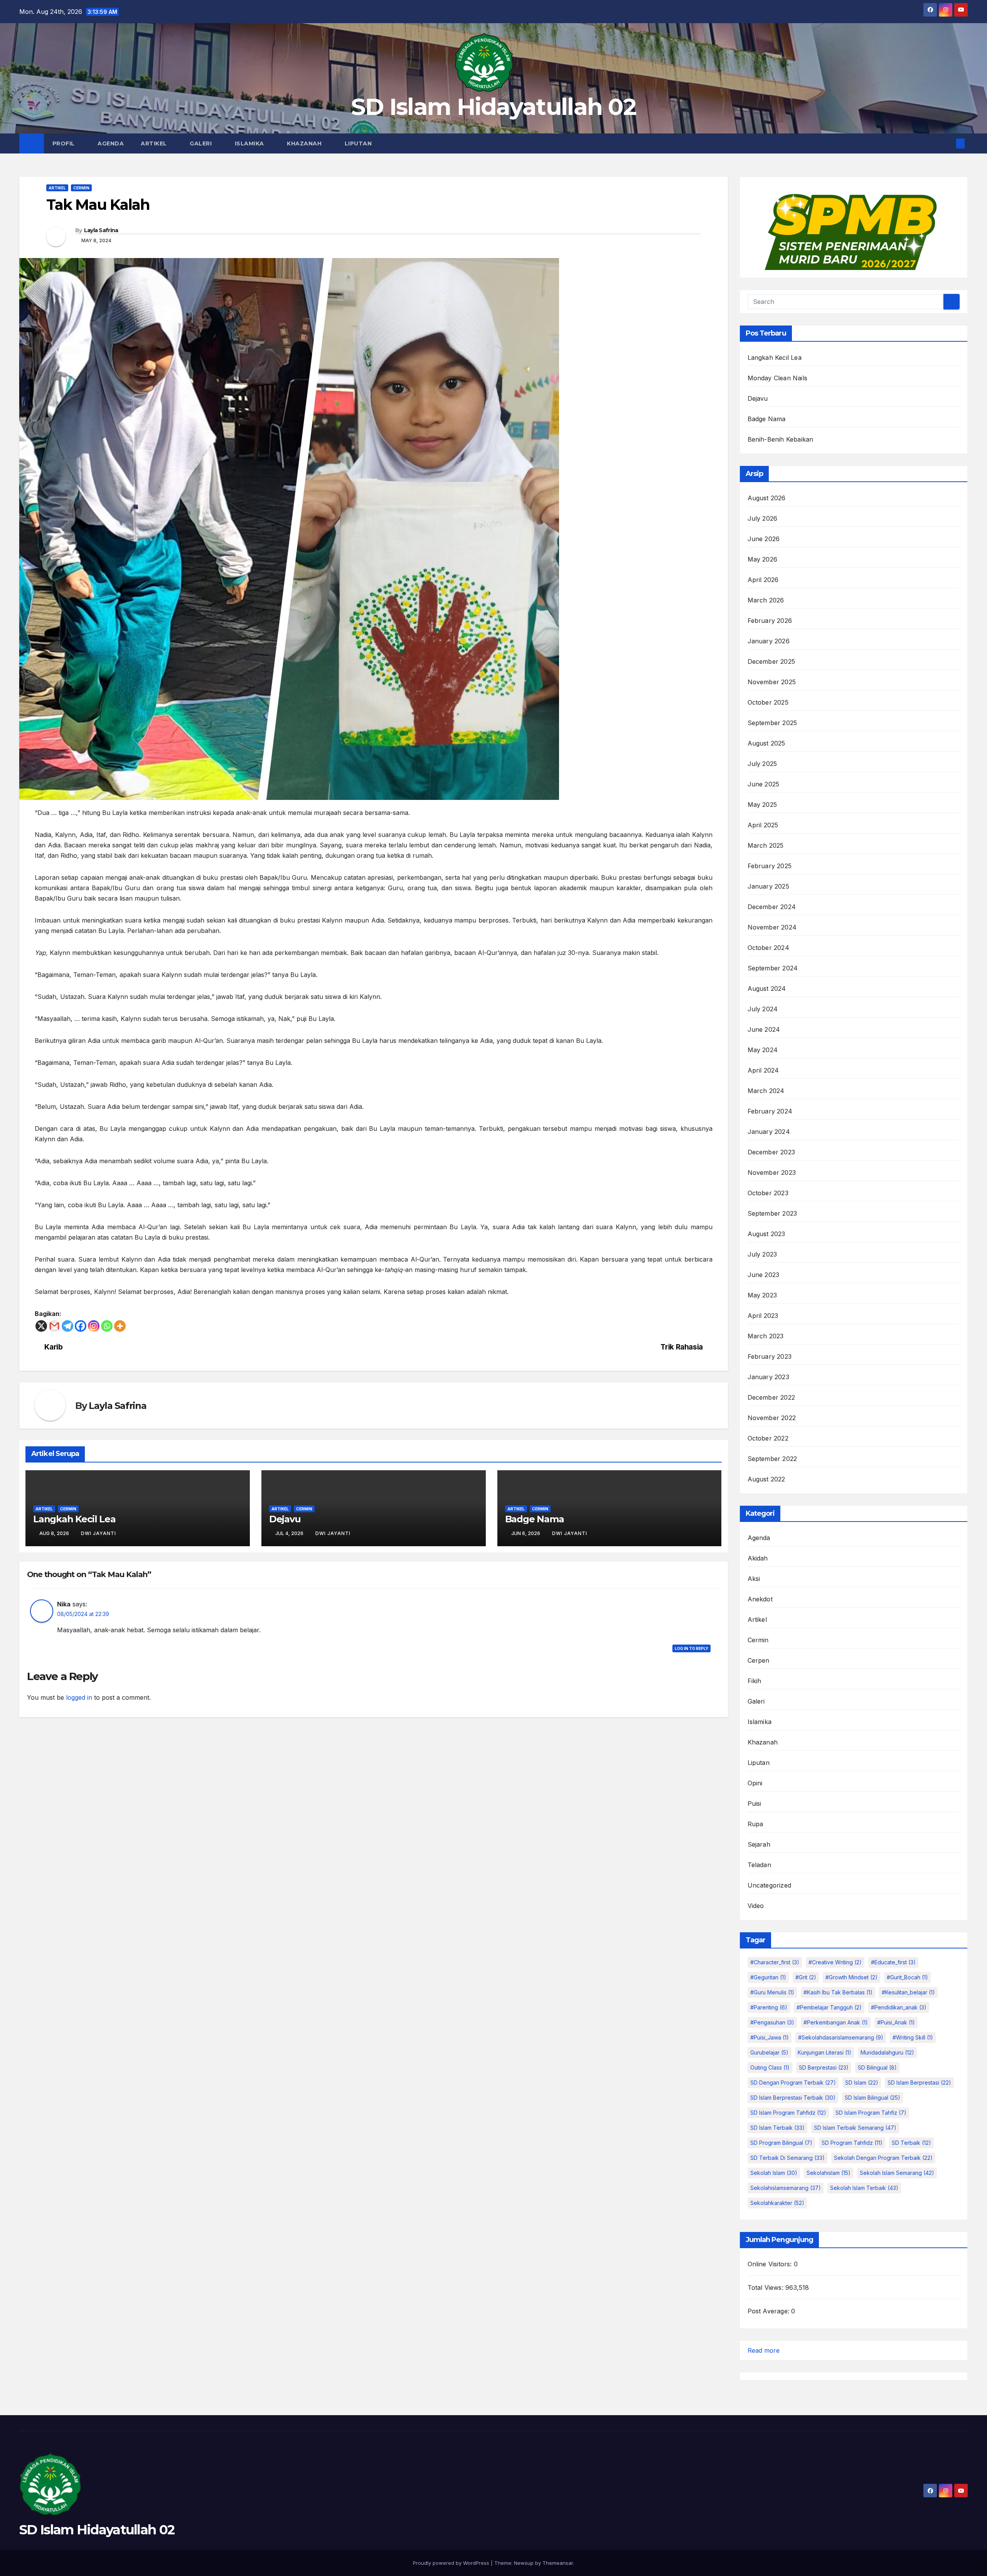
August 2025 (766, 743)
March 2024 (766, 1091)
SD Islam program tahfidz (788, 2113)
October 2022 (768, 1438)
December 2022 (771, 1397)
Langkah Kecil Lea (74, 1519)
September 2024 (773, 968)
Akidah (758, 1558)
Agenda (111, 143)
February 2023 (770, 1356)
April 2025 (763, 825)
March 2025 (766, 845)
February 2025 (770, 866)
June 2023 (764, 1275)
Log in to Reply (691, 1648)
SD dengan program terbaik (793, 2083)
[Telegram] (67, 1326)
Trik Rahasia (681, 1347)
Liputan (359, 143)
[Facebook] (81, 1326)
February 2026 (770, 621)
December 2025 (771, 661)
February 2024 (770, 1111)
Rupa (755, 1824)
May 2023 (762, 1295)
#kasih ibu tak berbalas (838, 1992)
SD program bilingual (781, 2143)
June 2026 (764, 539)
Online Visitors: (771, 2264)
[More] (120, 1326)
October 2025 (768, 702)
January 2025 (768, 886)
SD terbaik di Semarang (787, 2158)
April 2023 (763, 1316)
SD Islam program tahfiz (871, 2113)
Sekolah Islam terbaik (864, 2188)
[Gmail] (54, 1326)
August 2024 (767, 989)
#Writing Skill (913, 2037)
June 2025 (764, 784)
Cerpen (759, 1660)
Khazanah (305, 143)
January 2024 (769, 1132)
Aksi (754, 1579)
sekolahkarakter (777, 2203)
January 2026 (769, 641)
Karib (54, 1347)
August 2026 (767, 498)
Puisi (755, 1803)
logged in (79, 1697)
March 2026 (766, 600)
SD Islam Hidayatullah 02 (493, 107)
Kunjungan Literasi (824, 2052)
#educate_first (893, 1962)
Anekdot (760, 1599)
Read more (764, 2351)
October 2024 (768, 948)
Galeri (202, 143)
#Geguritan (768, 1977)
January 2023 (768, 1377)
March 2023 (766, 1336)
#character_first (775, 1962)
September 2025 (772, 723)
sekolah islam (774, 2173)
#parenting (769, 2007)
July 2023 (762, 1254)
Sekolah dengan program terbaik (883, 2158)
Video (756, 1906)
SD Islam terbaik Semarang (855, 2128)
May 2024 (763, 1050)
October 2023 (768, 1193)
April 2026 (763, 580)
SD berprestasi (824, 2067)
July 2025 (762, 764)
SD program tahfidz (852, 2143)
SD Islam (862, 2083)
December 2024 (772, 907)
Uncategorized (770, 1885)
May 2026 (763, 559)
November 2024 (772, 927)
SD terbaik (911, 2143)
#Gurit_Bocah (907, 1977)
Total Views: (767, 2288)
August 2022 (766, 1479)
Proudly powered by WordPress (452, 2563)
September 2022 (772, 1459)
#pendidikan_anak (899, 2007)
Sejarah (759, 1844)
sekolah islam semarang (897, 2173)
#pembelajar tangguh (829, 2007)
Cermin (81, 188)
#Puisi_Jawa (770, 2037)
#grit (806, 1977)
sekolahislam (829, 2173)
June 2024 (764, 1029)
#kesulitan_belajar (908, 1992)
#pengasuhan (772, 2022)
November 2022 (772, 1418)
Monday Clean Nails (778, 378)
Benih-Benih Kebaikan (781, 439)
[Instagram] (94, 1326)
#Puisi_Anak (896, 2022)
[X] (41, 1326)
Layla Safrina (101, 230)
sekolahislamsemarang (786, 2188)
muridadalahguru (887, 2052)
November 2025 (772, 682)
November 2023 (772, 1172)
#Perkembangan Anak (836, 2022)
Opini (755, 1783)
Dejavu (285, 1519)
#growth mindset (851, 1977)
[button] (948, 143)
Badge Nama (535, 1519)
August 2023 (766, 1234)
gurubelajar (769, 2052)
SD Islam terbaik (777, 2128)
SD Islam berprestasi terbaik (793, 2098)
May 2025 (762, 805)
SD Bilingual (877, 2067)
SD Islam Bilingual (872, 2098)
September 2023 (772, 1213)
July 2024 (763, 1009)
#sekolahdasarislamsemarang (841, 2037)
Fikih (755, 1681)
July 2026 (763, 518)
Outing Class (770, 2067)
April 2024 (763, 1070)
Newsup (524, 2563)
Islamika (250, 143)
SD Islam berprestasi (919, 2083)
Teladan (759, 1865)
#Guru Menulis (772, 1992)
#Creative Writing (835, 1962)
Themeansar (558, 2563)
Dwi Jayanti (99, 1533)
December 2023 (771, 1152)
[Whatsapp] (107, 1326)
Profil (65, 143)
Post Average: (770, 2311)
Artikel (155, 143)
